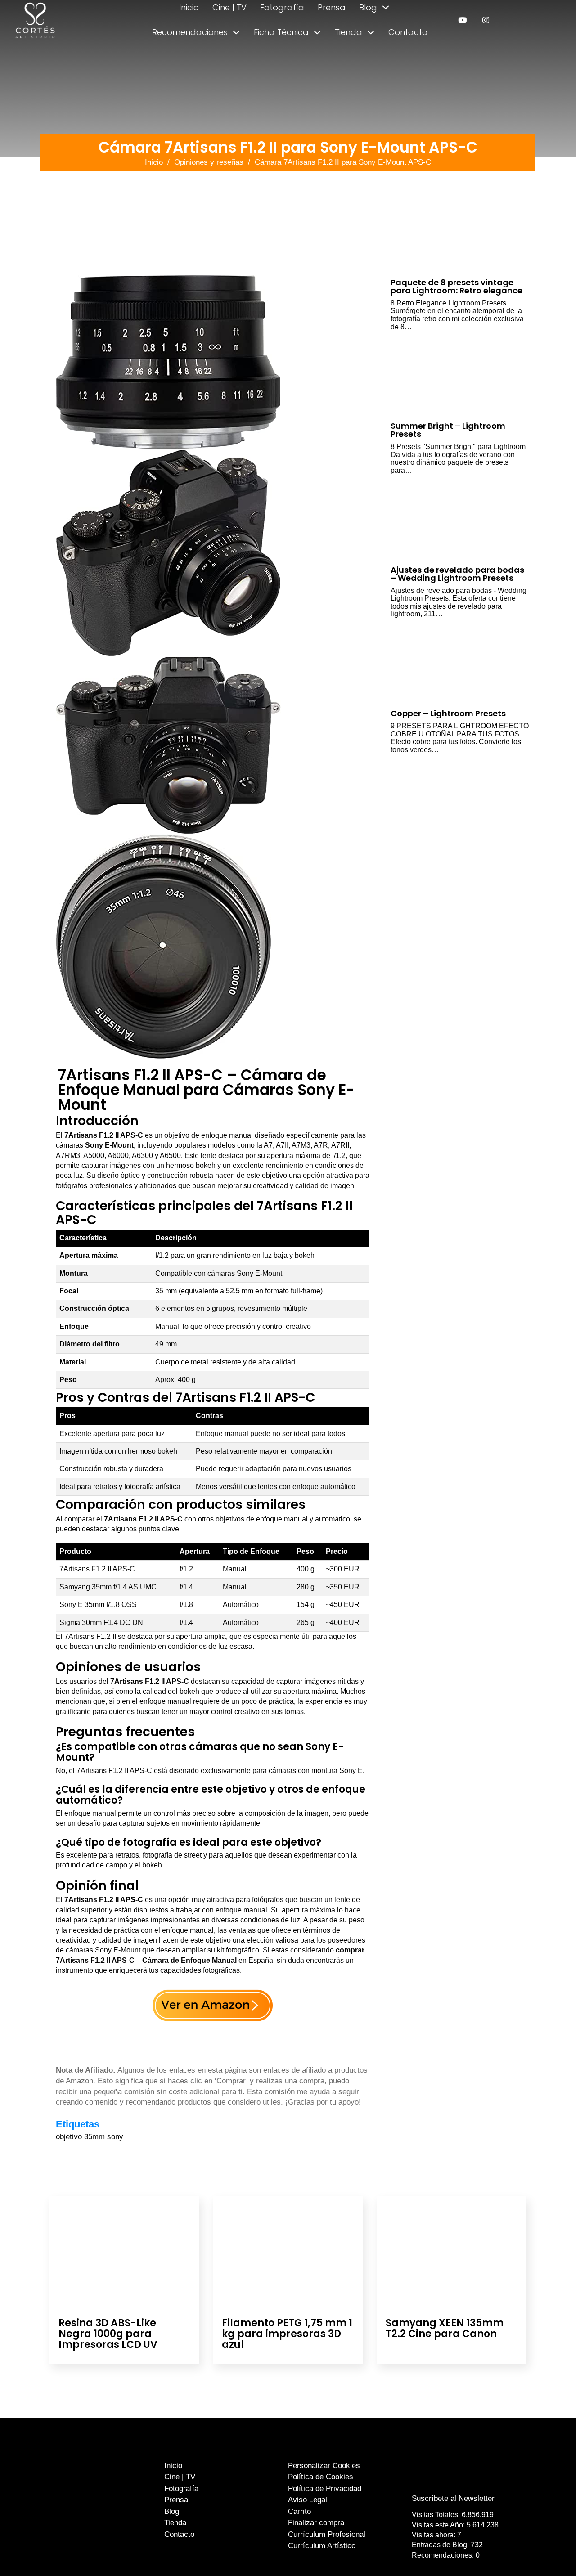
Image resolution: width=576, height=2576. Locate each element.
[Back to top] (548, 2552)
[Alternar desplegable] (386, 7)
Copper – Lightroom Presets (448, 713)
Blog (368, 7)
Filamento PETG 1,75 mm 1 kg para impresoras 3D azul (287, 2334)
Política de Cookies (321, 2477)
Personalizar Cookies (324, 2466)
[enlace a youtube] (462, 20)
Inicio (189, 7)
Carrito (299, 2511)
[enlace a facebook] (447, 2480)
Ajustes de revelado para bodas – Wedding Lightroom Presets (457, 574)
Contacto (408, 32)
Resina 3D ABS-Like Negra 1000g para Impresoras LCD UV (108, 2334)
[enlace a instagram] (486, 20)
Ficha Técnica (281, 32)
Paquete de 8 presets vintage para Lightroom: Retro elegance (457, 286)
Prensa (332, 7)
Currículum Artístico (322, 2546)
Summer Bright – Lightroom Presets (448, 430)
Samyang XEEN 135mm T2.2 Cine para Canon (445, 2328)
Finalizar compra (316, 2523)
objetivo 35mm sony (90, 2137)
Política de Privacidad (325, 2488)
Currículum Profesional (327, 2534)
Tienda (349, 32)
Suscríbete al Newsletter (453, 2498)
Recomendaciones (190, 32)
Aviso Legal (308, 2500)
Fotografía (282, 7)
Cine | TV (229, 7)
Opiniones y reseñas (209, 162)
